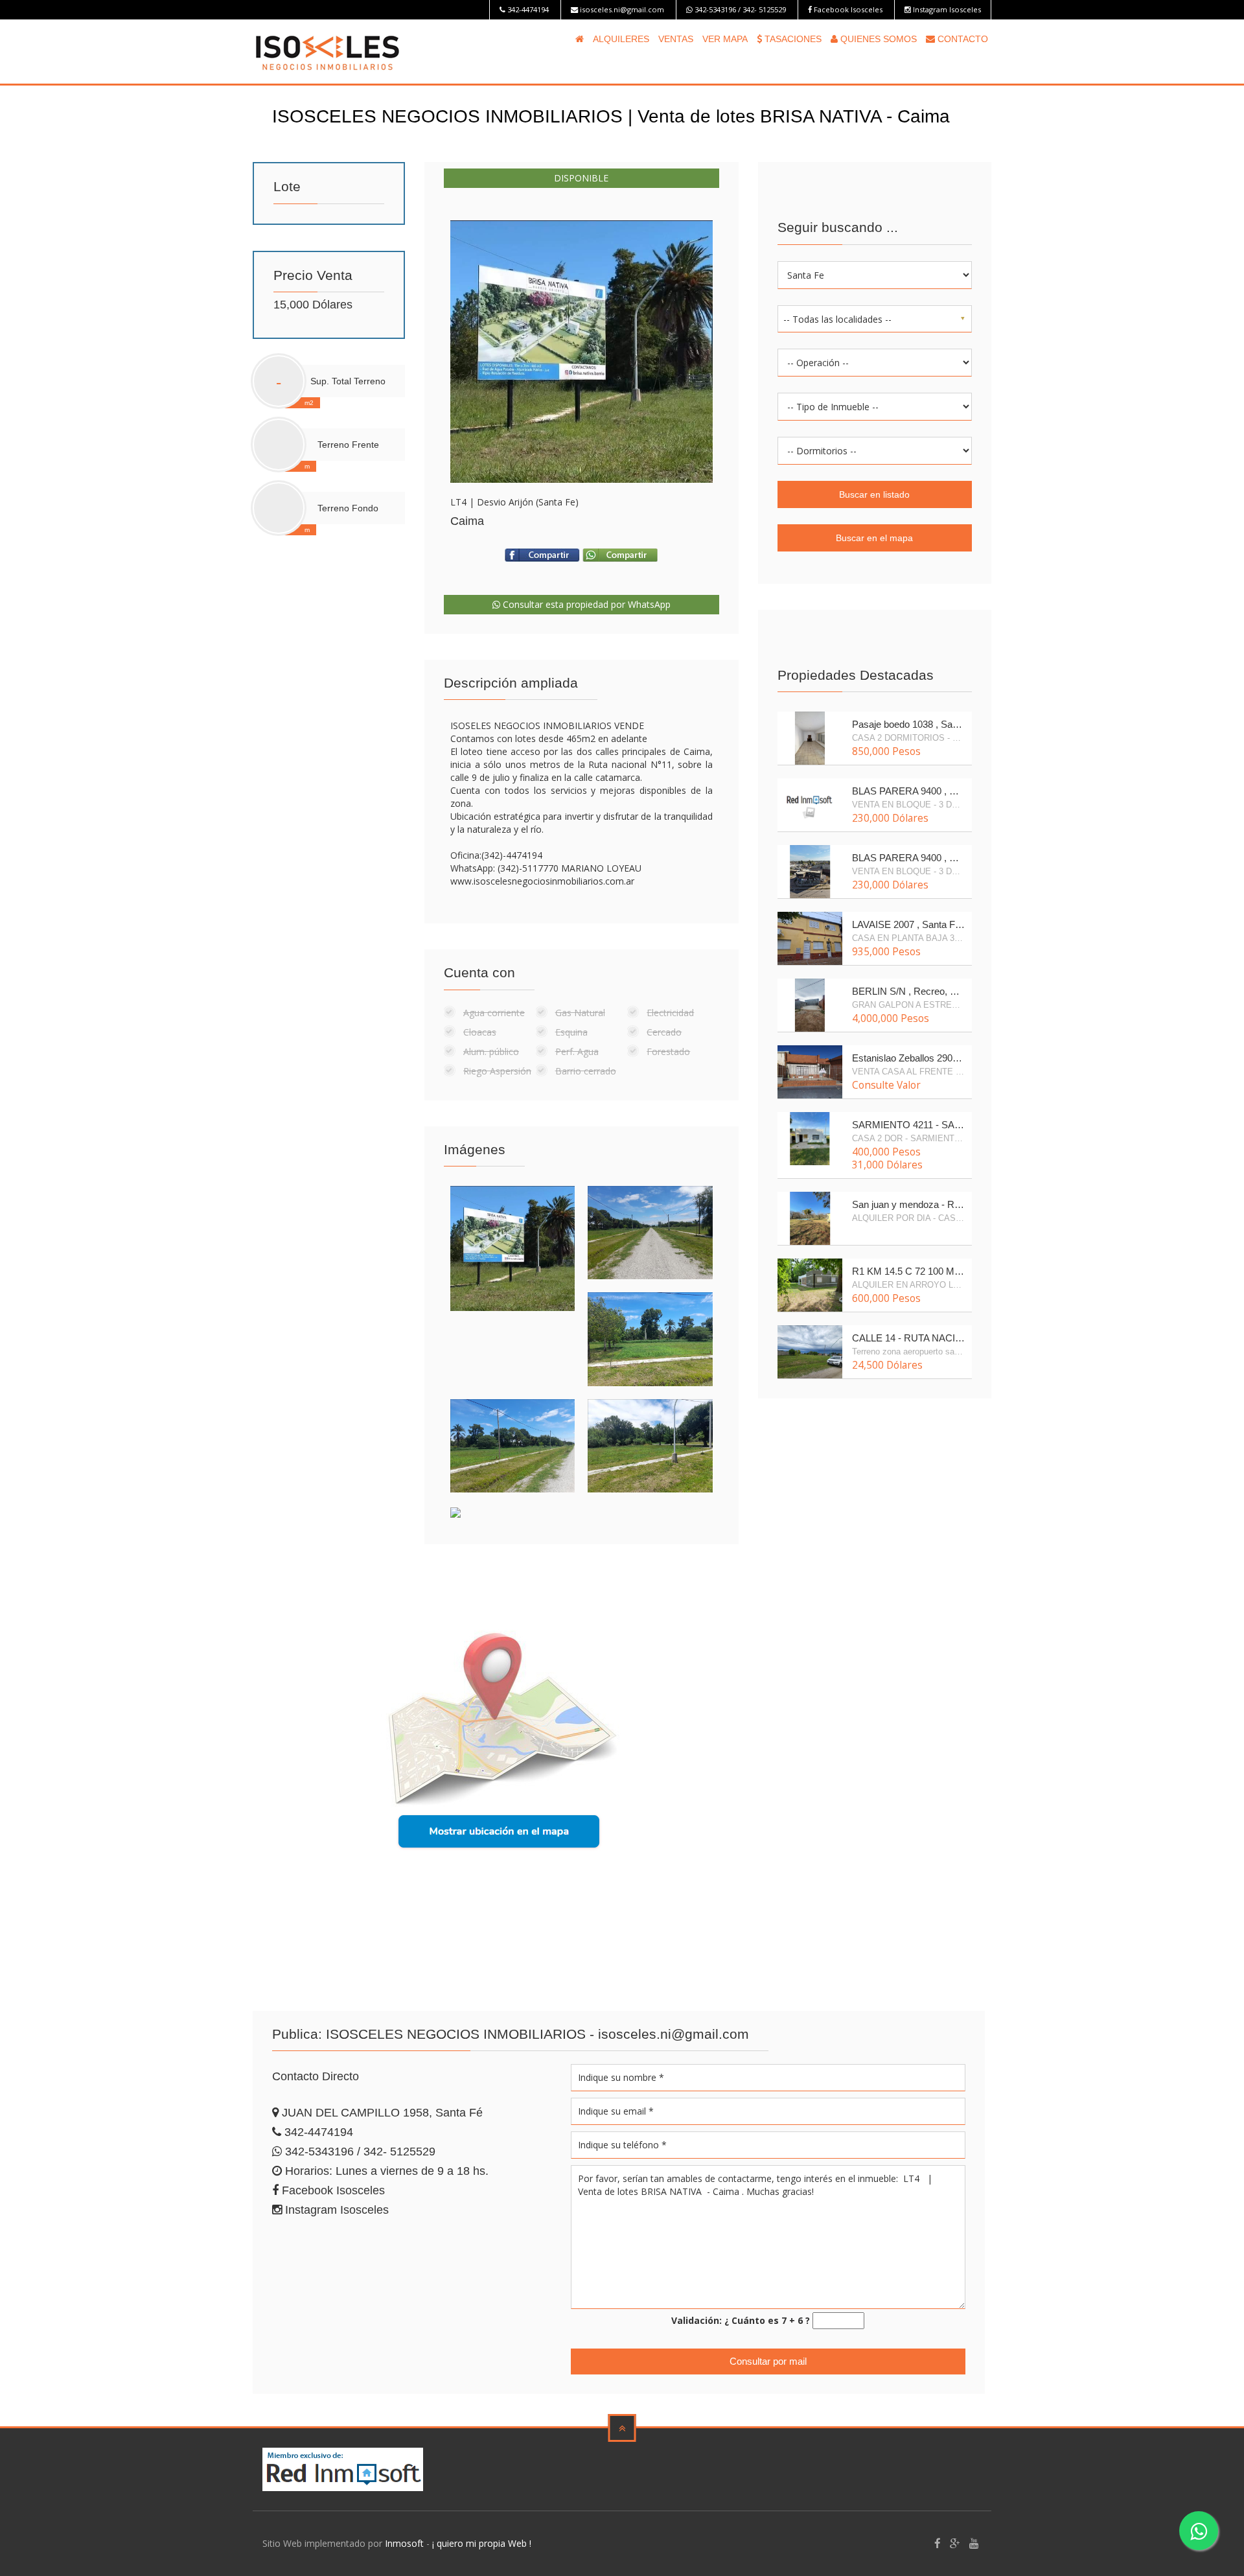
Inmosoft (404, 2543)
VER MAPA (725, 39)
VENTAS (676, 39)
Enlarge (582, 352)
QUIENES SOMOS (877, 39)
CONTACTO (962, 39)
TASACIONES (792, 39)
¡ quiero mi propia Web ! (482, 2543)
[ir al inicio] (328, 50)
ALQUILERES (621, 39)
